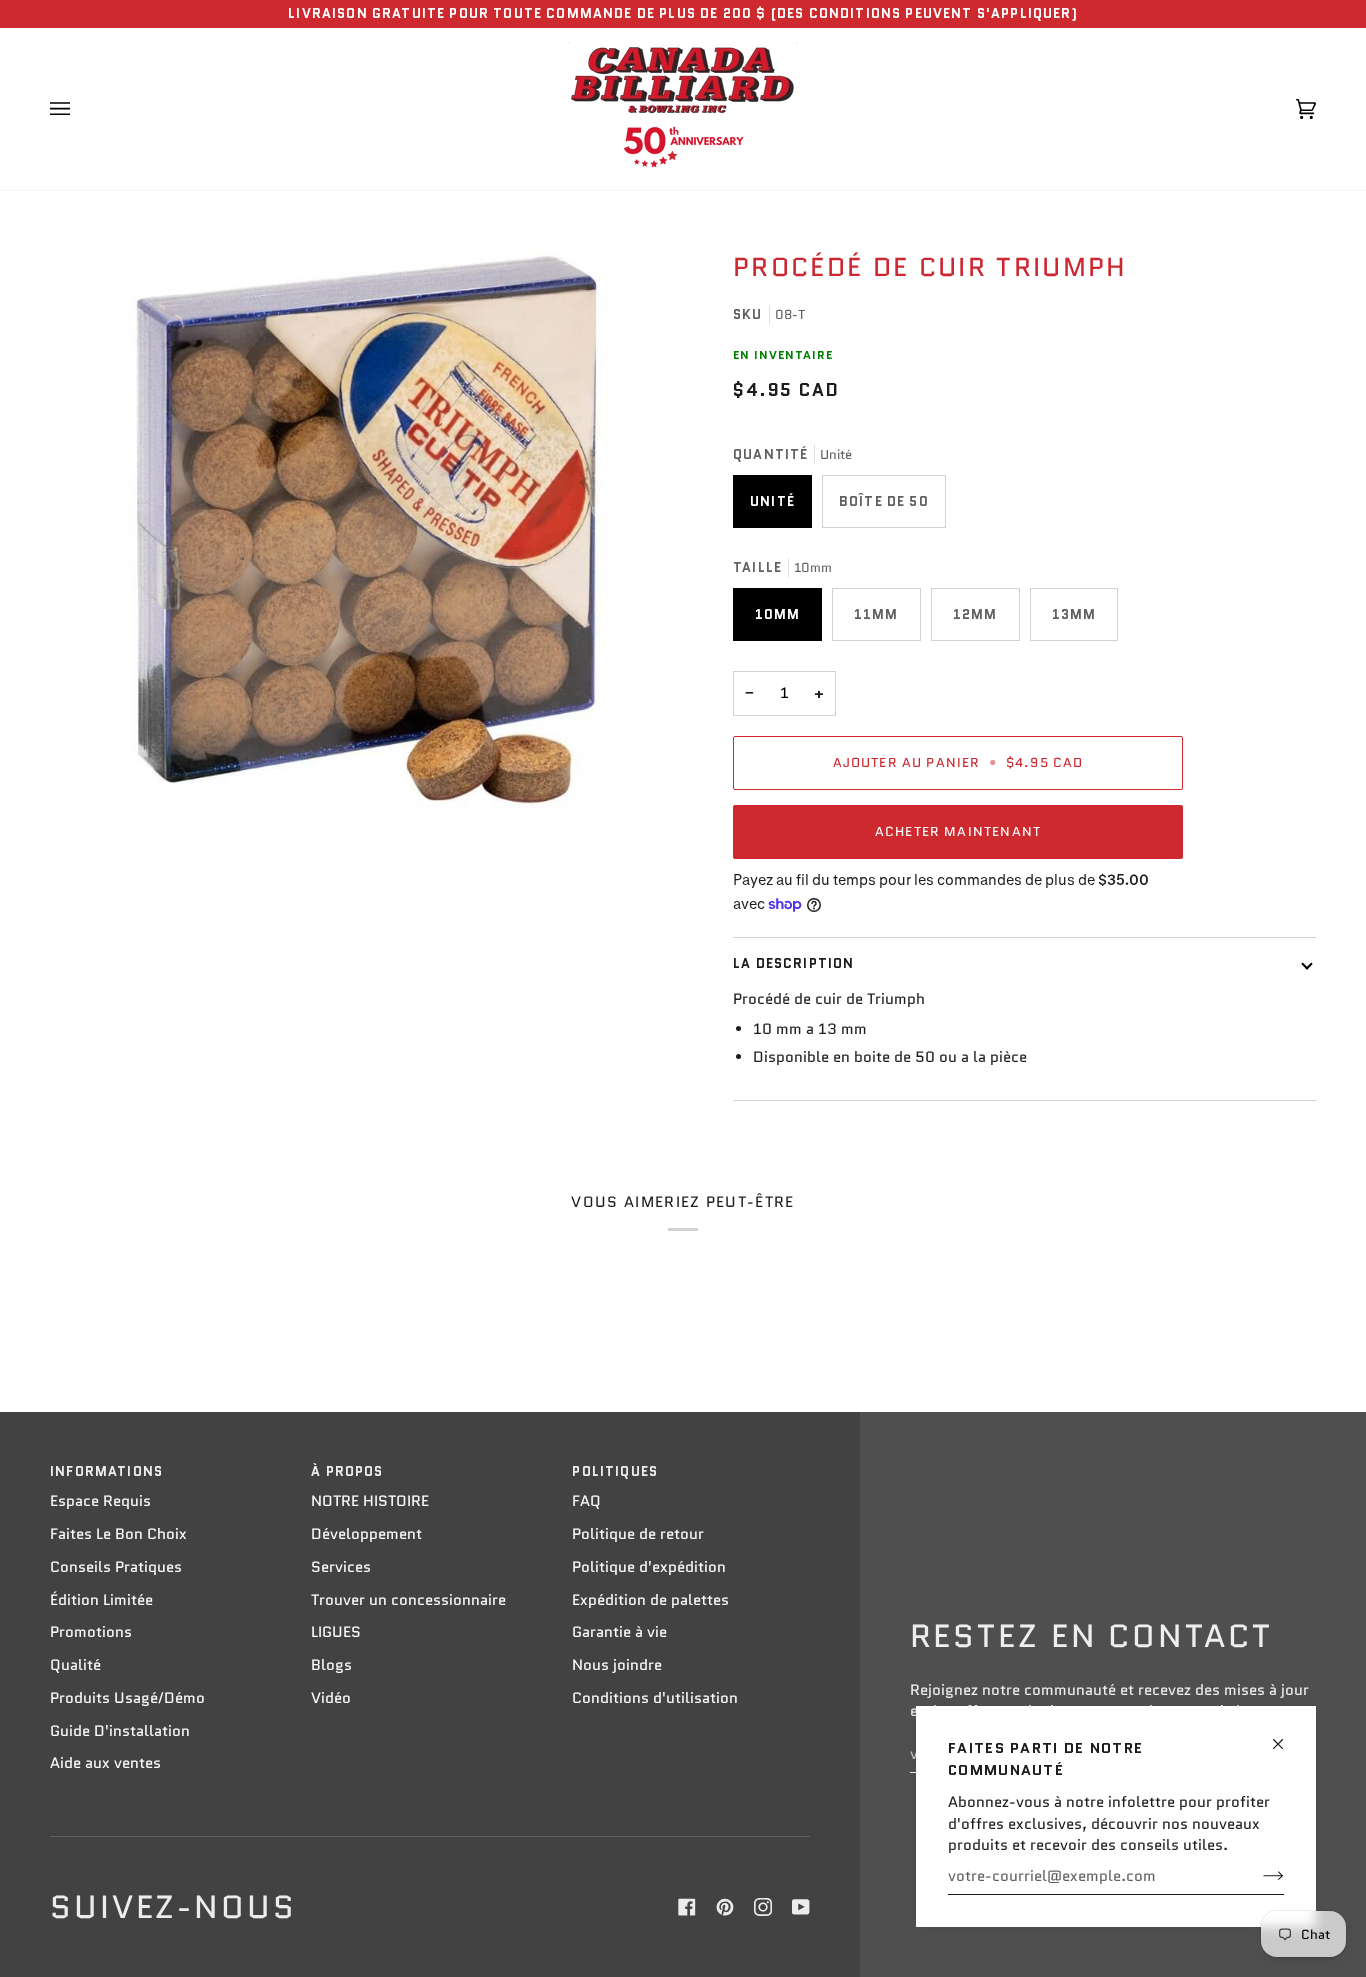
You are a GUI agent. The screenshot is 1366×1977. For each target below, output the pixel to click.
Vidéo (331, 1698)
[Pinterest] (725, 1907)
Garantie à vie (619, 1632)
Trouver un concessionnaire (408, 1600)
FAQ (586, 1501)
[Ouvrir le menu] (80, 109)
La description (793, 963)
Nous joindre (617, 1665)
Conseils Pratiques (116, 1567)
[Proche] (1286, 1735)
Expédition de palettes (650, 1600)
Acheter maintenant (958, 831)
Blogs (331, 1665)
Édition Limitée (101, 1600)
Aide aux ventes (105, 1763)
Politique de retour (638, 1534)
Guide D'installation (120, 1731)
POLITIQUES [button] (615, 1471)
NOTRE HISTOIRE (370, 1501)
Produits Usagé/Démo (127, 1698)
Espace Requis (100, 1501)
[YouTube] (801, 1907)
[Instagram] (763, 1907)
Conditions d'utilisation (655, 1698)
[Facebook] (687, 1907)
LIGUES (336, 1632)
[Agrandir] (366, 529)
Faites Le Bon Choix (118, 1534)
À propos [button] (347, 1471)
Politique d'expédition (649, 1567)
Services (341, 1567)
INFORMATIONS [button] (106, 1471)
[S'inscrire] (1257, 1876)
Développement (366, 1534)
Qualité (75, 1665)
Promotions (91, 1632)
